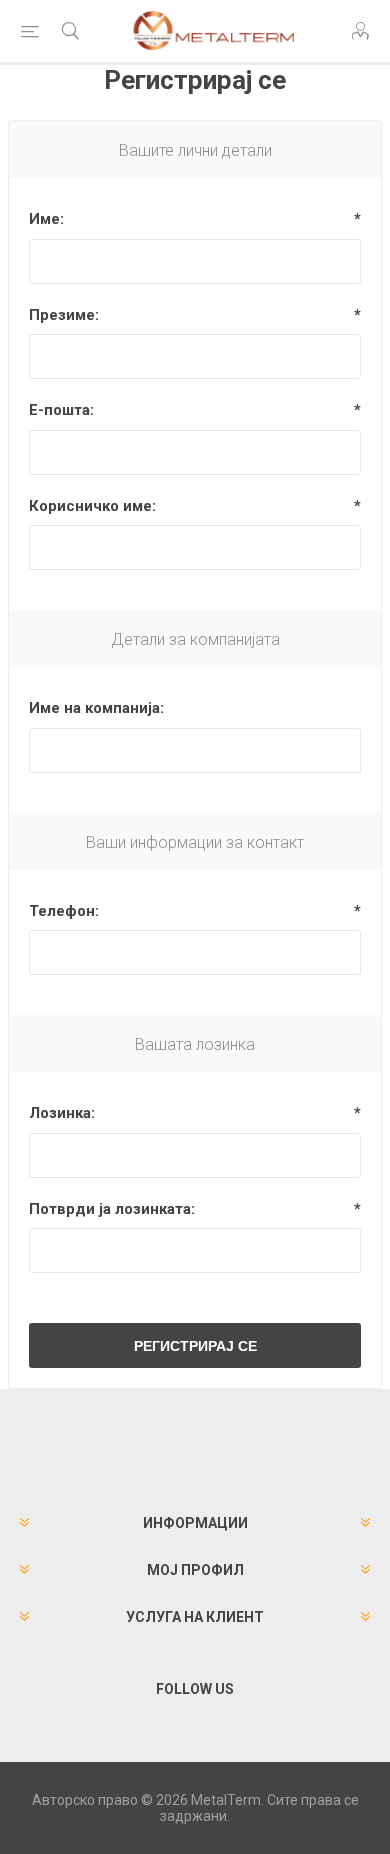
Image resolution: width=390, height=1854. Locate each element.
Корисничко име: (92, 506)
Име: (46, 219)
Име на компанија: (96, 708)
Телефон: (64, 911)
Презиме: (64, 315)
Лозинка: (62, 1113)
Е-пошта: (61, 410)
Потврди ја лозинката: (112, 1209)
